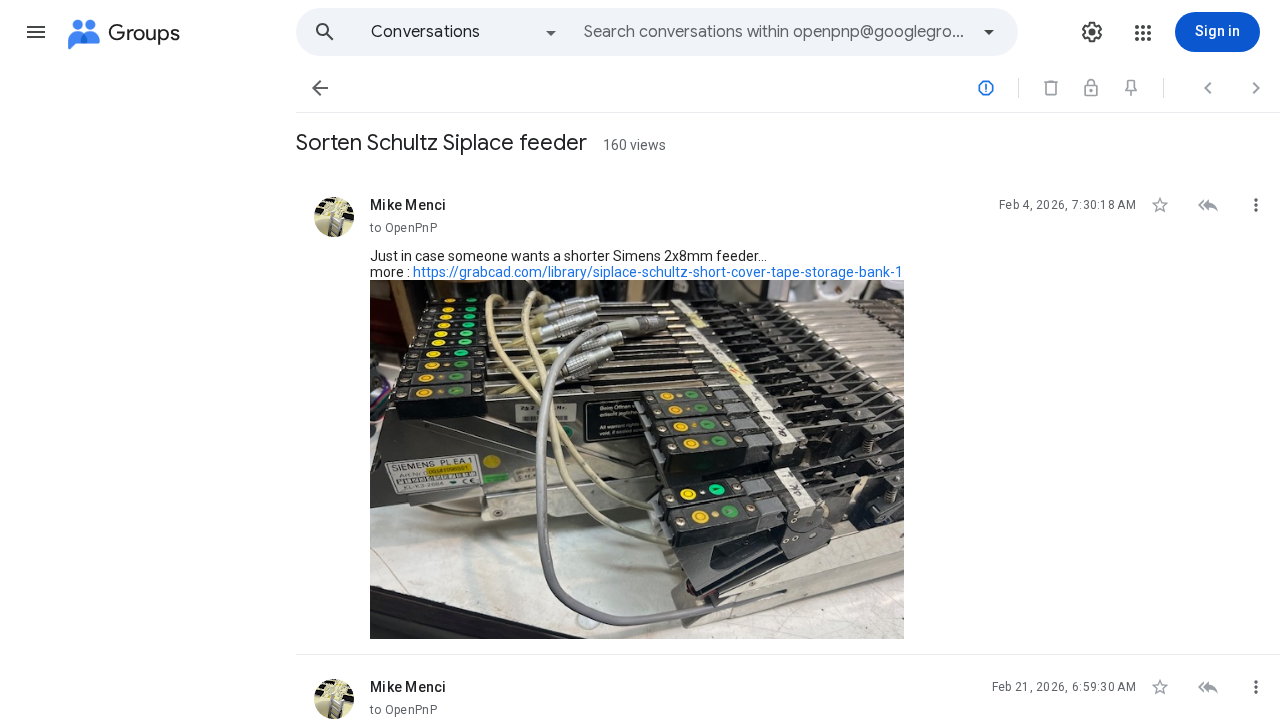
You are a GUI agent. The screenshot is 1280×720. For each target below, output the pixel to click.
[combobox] (776, 32)
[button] (36, 32)
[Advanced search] (989, 32)
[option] (465, 32)
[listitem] (788, 414)
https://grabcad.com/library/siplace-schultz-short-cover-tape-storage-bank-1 (658, 272)
